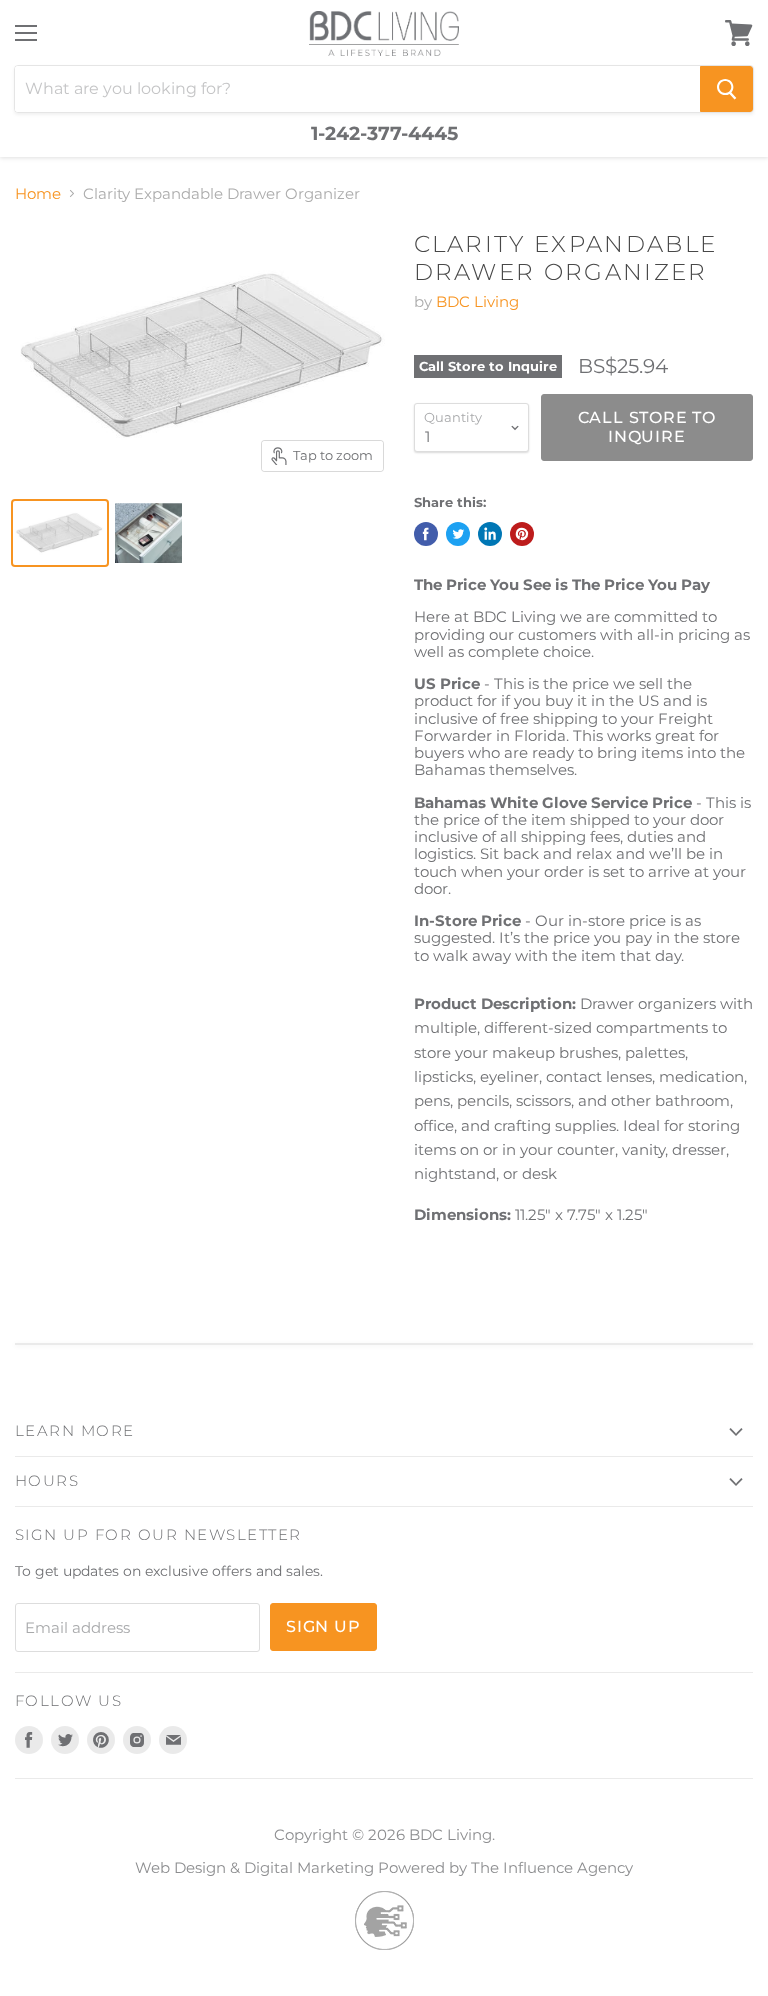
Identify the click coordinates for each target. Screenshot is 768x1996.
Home (38, 193)
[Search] (726, 89)
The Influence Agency (552, 1867)
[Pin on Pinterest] (522, 534)
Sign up (323, 1626)
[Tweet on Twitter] (458, 534)
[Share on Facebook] (426, 534)
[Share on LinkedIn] (490, 534)
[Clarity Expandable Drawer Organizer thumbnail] (60, 533)
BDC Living (477, 301)
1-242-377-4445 (384, 134)
